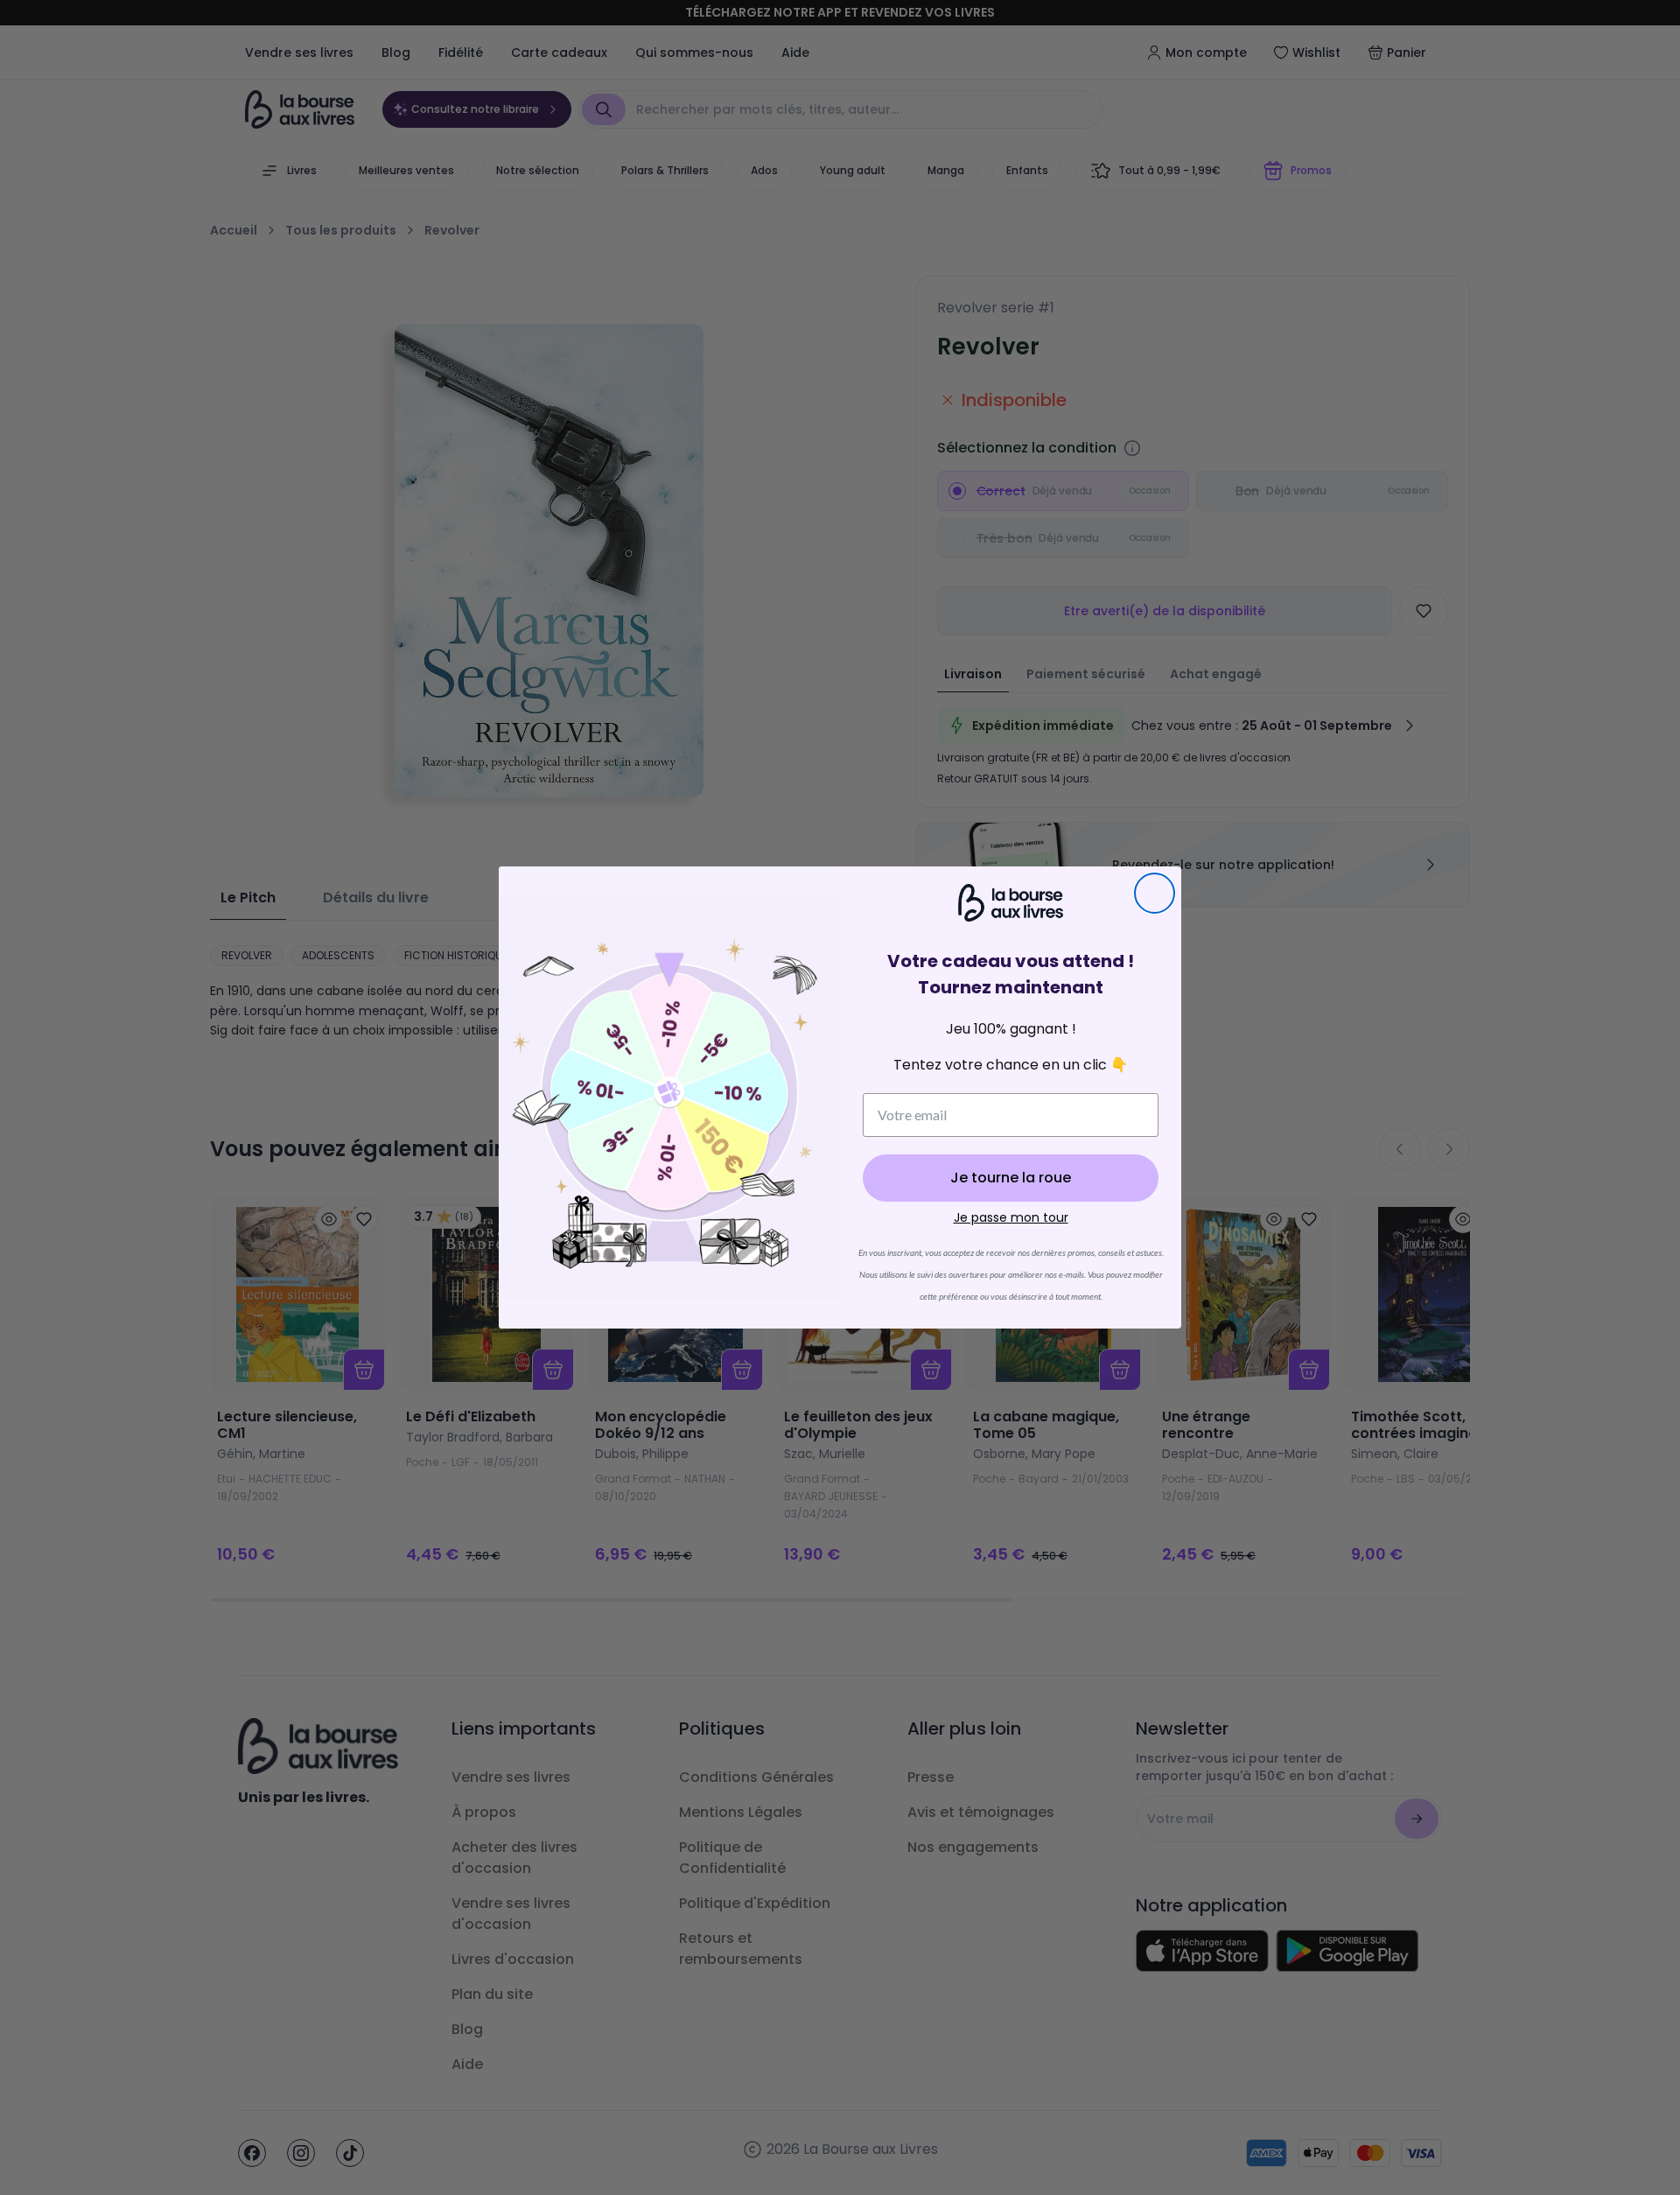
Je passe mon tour (1011, 1217)
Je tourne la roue (1011, 1178)
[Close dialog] (1155, 893)
